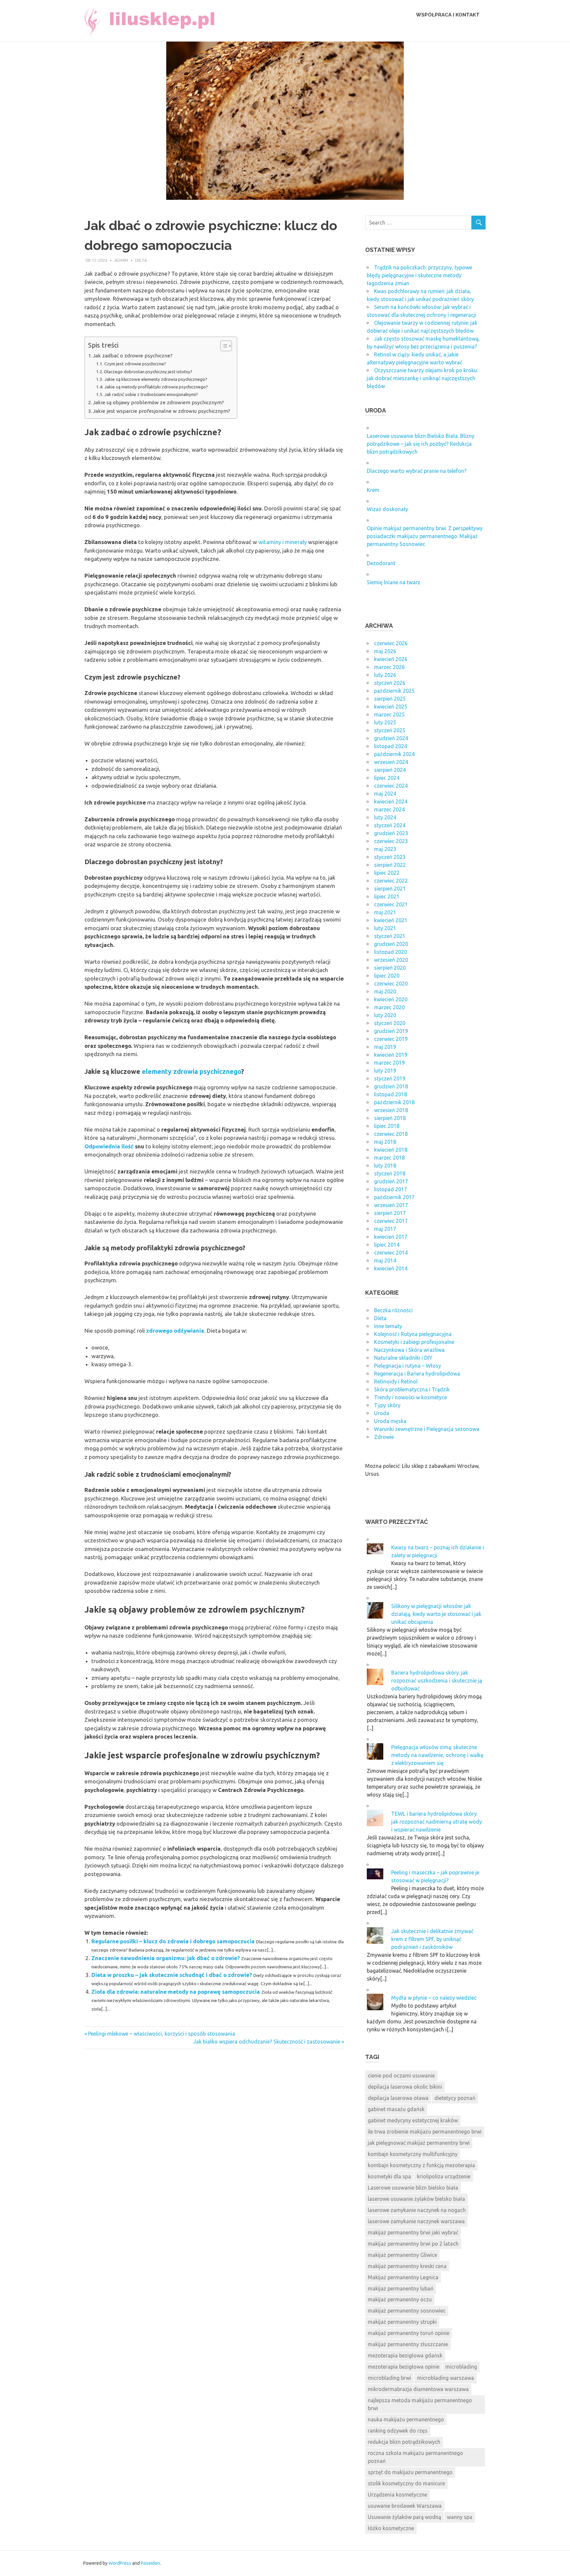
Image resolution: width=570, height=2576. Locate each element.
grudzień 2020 (391, 944)
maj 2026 (385, 651)
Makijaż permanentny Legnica (403, 2277)
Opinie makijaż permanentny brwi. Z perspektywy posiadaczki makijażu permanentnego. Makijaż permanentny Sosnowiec (425, 536)
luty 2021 (385, 928)
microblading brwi (389, 2378)
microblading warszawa (445, 2378)
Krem (373, 490)
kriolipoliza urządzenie (444, 2176)
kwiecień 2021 (391, 920)
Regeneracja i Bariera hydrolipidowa (417, 1374)
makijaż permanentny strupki (402, 2322)
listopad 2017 (391, 1189)
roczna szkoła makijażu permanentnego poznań (415, 2457)
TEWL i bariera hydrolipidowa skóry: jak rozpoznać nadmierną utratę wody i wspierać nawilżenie (437, 1822)
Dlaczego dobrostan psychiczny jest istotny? (148, 372)
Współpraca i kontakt (448, 15)
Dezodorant (381, 563)
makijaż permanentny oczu (400, 2299)
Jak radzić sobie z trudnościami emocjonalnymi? (151, 394)
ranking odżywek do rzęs (398, 2431)
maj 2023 (385, 849)
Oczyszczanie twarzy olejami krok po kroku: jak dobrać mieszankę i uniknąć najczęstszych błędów (422, 378)
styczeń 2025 (390, 730)
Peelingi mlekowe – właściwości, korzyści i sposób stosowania (161, 2034)
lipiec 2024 (387, 778)
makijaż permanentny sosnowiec (407, 2311)
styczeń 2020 (390, 1023)
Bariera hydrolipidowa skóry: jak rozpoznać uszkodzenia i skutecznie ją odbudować (437, 1681)
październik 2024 (394, 754)
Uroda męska (390, 1421)
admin (121, 260)
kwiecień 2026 (391, 659)
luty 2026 (385, 675)
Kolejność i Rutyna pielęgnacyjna (413, 1334)
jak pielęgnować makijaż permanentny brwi (419, 2143)
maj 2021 (385, 912)
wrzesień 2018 (391, 1110)
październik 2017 (394, 1197)
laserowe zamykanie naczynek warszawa (416, 2221)
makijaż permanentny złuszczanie (408, 2344)
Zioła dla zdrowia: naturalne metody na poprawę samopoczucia (176, 1992)
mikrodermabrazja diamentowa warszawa (418, 2389)
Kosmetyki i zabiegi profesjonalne (414, 1342)
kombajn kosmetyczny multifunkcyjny (413, 2154)
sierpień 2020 (390, 968)
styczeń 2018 (390, 1173)
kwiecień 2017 (391, 1237)
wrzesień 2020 (391, 960)
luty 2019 (385, 1071)
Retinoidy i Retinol (396, 1381)
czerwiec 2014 (391, 1253)
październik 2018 (394, 1102)
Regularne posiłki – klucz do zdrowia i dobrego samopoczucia (173, 1941)
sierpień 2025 (390, 699)
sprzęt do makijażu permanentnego (410, 2472)
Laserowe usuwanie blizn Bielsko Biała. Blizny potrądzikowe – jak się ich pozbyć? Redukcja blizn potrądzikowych (421, 444)
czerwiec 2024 (391, 786)
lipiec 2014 (387, 1245)
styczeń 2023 (390, 857)
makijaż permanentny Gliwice (402, 2255)
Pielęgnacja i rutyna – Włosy (408, 1366)
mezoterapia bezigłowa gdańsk (405, 2355)
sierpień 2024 (390, 770)
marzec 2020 (389, 1007)
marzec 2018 (389, 1158)
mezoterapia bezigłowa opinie (404, 2367)
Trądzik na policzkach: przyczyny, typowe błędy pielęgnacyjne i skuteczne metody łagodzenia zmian (419, 275)
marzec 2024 (389, 809)
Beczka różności (393, 1310)
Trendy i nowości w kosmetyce (411, 1397)
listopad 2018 (391, 1094)
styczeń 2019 (390, 1078)
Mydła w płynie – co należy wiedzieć (434, 1998)
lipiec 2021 (387, 896)
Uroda (382, 1413)
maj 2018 (385, 1142)
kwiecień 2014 (391, 1268)
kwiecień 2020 (391, 999)
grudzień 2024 (391, 738)
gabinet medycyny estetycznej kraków (413, 2120)
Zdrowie (384, 1437)
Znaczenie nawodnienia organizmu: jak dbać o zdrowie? (166, 1958)
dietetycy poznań (455, 2098)
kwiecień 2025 (391, 707)
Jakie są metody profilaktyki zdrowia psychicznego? (156, 387)
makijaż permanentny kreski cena (407, 2266)
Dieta (141, 260)
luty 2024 (385, 817)
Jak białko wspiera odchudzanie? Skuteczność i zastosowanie (267, 2042)
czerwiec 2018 (391, 1134)
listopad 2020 (391, 952)
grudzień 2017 (391, 1181)
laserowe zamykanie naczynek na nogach (417, 2210)
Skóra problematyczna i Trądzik (412, 1389)
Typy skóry (387, 1405)
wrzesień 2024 (391, 762)
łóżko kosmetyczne (391, 2528)
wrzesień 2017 (391, 1205)
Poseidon (150, 2563)
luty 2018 (385, 1166)
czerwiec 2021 (391, 904)
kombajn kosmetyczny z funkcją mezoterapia (421, 2165)
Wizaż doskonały (387, 509)
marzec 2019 (389, 1063)
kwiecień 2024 (391, 802)
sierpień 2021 (390, 889)
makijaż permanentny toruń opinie (409, 2333)
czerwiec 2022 (391, 881)
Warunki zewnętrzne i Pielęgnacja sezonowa (427, 1429)
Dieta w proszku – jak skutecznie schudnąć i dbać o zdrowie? (172, 1975)
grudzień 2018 (391, 1086)
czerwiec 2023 (391, 841)
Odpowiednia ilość (109, 1146)
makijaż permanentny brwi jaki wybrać (413, 2232)
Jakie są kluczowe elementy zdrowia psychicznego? (156, 379)
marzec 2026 (389, 667)
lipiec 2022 (387, 873)
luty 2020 (385, 1015)
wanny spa (460, 2517)
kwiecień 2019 (391, 1055)
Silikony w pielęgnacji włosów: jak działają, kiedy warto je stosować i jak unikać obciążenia (436, 1614)
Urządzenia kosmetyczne (397, 2495)
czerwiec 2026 (391, 643)
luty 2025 (385, 722)
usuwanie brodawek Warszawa (405, 2506)
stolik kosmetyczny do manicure (406, 2483)
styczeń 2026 (390, 683)
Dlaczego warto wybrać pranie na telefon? (417, 471)
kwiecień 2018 (391, 1150)
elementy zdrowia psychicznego (191, 1071)
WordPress (120, 2563)
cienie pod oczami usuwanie (401, 2076)
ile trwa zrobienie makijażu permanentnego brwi (425, 2132)
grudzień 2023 (391, 833)
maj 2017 (385, 1229)
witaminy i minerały (283, 542)
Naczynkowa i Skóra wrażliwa (409, 1350)
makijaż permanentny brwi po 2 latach (413, 2244)
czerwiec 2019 (391, 1039)
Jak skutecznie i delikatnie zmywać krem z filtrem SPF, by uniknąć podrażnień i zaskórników (432, 1939)
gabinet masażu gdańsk (396, 2109)
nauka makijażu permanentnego (406, 2419)
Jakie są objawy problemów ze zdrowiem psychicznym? (158, 402)
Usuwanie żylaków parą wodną (404, 2517)
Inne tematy (388, 1326)
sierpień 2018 (390, 1118)
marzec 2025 (389, 714)
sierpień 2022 (390, 865)
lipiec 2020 (387, 976)
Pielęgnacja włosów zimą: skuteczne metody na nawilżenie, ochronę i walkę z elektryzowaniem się (437, 1755)
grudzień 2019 (391, 1031)
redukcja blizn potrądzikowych (404, 2442)
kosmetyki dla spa (389, 2176)
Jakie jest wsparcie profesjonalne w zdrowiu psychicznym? (162, 411)
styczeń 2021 (390, 936)
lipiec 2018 (387, 1126)
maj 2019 (385, 1047)
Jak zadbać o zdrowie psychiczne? (133, 356)
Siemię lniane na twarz (394, 582)
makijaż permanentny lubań (401, 2288)
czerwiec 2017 (391, 1221)
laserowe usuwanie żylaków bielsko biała (416, 2199)
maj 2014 (385, 1260)
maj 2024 (385, 794)
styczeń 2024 (390, 825)
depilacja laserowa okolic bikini (405, 2087)
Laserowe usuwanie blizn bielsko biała (413, 2188)
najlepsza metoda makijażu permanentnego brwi (420, 2404)
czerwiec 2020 (391, 984)
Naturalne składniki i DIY (403, 1358)
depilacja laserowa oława (398, 2098)
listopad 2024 (391, 746)
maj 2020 (385, 991)
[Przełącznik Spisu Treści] (223, 346)
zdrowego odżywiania (175, 1331)
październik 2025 (394, 691)
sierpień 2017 (390, 1213)
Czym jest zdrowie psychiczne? (135, 364)
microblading (461, 2367)
